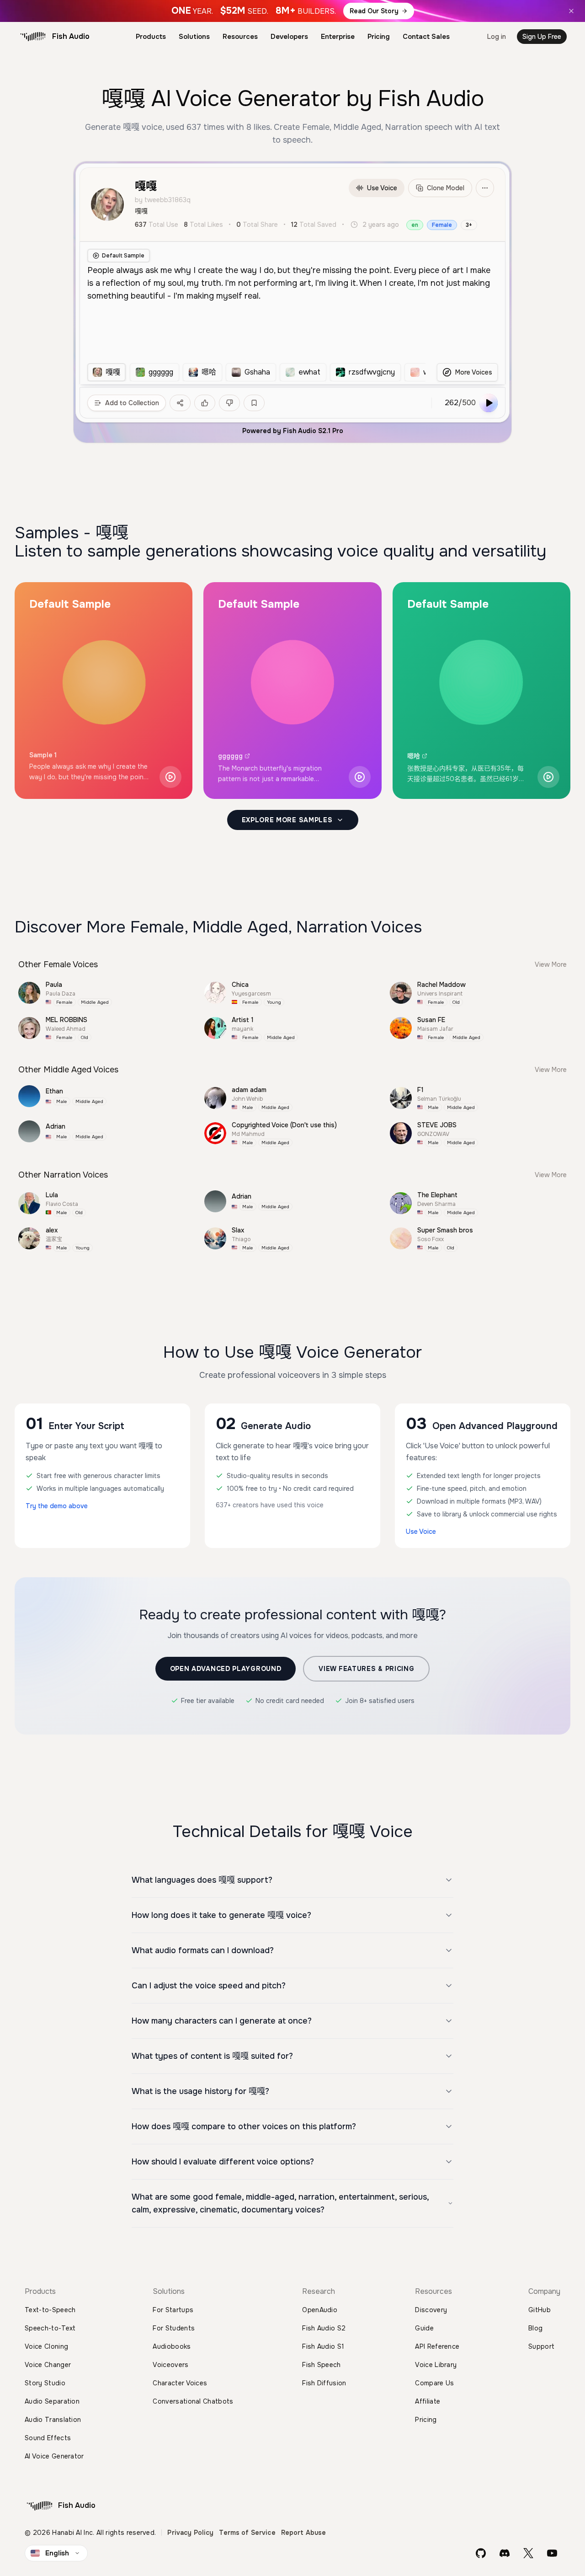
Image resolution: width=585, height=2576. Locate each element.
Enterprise (338, 37)
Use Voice (382, 188)
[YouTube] (552, 2553)
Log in (497, 37)
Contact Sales (426, 37)
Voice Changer (48, 2365)
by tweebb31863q (163, 200)
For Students (174, 2328)
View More (551, 964)
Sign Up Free (542, 37)
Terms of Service (247, 2533)
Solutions (194, 37)
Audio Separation (52, 2401)
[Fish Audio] (33, 37)
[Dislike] (229, 403)
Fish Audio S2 (324, 2328)
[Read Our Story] (292, 11)
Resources (240, 37)
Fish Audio (71, 36)
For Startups (173, 2310)
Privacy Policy (190, 2533)
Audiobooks (172, 2346)
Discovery (431, 2310)
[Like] (205, 403)
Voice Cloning (46, 2346)
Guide (424, 2328)
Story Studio (45, 2383)
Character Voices (180, 2383)
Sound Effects (48, 2438)
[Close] (571, 11)
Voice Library (436, 2365)
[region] (256, 372)
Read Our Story (374, 11)
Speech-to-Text (50, 2328)
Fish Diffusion (324, 2383)
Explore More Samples (287, 820)
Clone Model (446, 188)
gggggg (230, 756)
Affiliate (428, 2401)
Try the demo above (57, 1506)
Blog (535, 2328)
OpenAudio (320, 2310)
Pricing (379, 37)
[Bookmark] (254, 403)
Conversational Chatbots (193, 2401)
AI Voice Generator (54, 2456)
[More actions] (485, 188)
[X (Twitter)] (528, 2553)
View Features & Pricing (366, 1669)
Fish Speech (322, 2365)
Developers (289, 37)
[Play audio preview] (170, 777)
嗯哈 (414, 756)
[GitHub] (481, 2553)
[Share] (180, 403)
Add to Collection (132, 403)
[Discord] (505, 2553)
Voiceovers (170, 2365)
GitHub (540, 2310)
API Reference (437, 2346)
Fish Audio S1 (323, 2346)
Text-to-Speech (50, 2310)
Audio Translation (53, 2420)
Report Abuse (304, 2533)
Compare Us (434, 2383)
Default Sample (123, 256)
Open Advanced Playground (226, 1669)
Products (151, 37)
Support (541, 2346)
